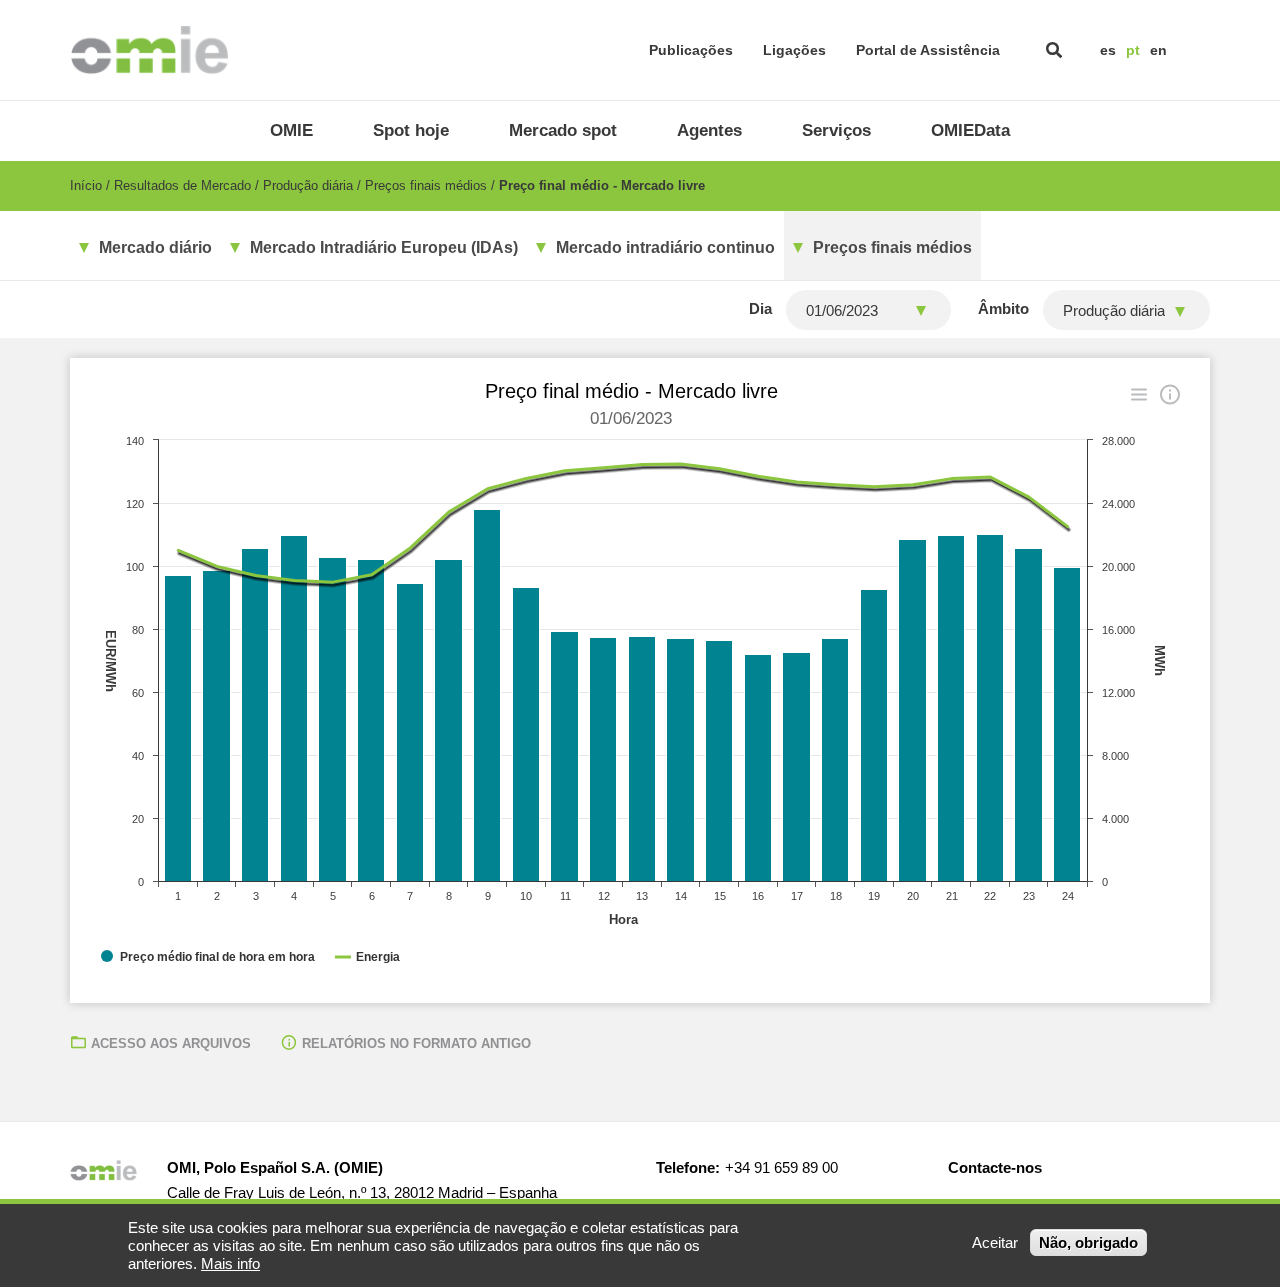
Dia (760, 308)
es (1108, 50)
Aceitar (995, 1242)
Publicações (691, 50)
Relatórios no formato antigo (416, 1043)
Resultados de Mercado (182, 185)
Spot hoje (411, 130)
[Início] (149, 50)
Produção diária (308, 185)
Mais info (230, 1263)
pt (1133, 50)
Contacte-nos (995, 1167)
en (1158, 50)
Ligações (794, 50)
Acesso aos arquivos (171, 1043)
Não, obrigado (1088, 1242)
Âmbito (1003, 308)
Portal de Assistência (928, 50)
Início (86, 185)
